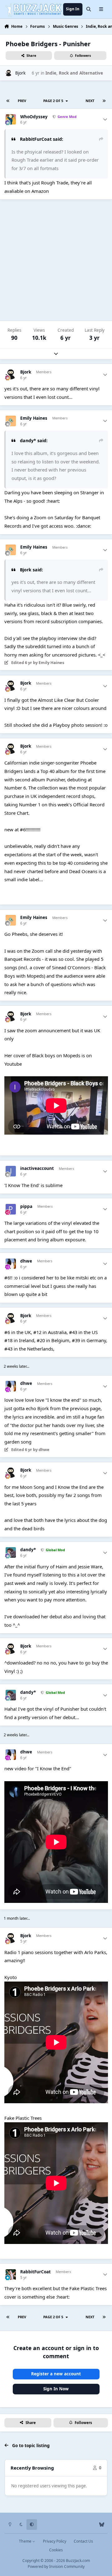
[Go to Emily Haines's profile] (11, 421)
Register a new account (56, 2374)
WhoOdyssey (34, 117)
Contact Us (83, 2541)
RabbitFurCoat (35, 2272)
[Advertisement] (56, 260)
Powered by (56, 2566)
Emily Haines (34, 418)
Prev (22, 101)
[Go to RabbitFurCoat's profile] (11, 2275)
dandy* (28, 1550)
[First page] (8, 101)
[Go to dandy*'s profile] (11, 1552)
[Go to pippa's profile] (11, 1209)
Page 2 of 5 (54, 101)
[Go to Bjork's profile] (9, 73)
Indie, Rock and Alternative (74, 73)
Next (90, 101)
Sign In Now (56, 2389)
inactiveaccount (37, 1168)
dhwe (26, 1261)
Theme (26, 2541)
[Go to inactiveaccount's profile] (11, 1171)
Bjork (20, 73)
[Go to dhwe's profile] (11, 1264)
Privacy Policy (55, 2541)
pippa (26, 1207)
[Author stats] (105, 120)
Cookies (56, 2550)
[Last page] (104, 101)
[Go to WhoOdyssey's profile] (11, 120)
